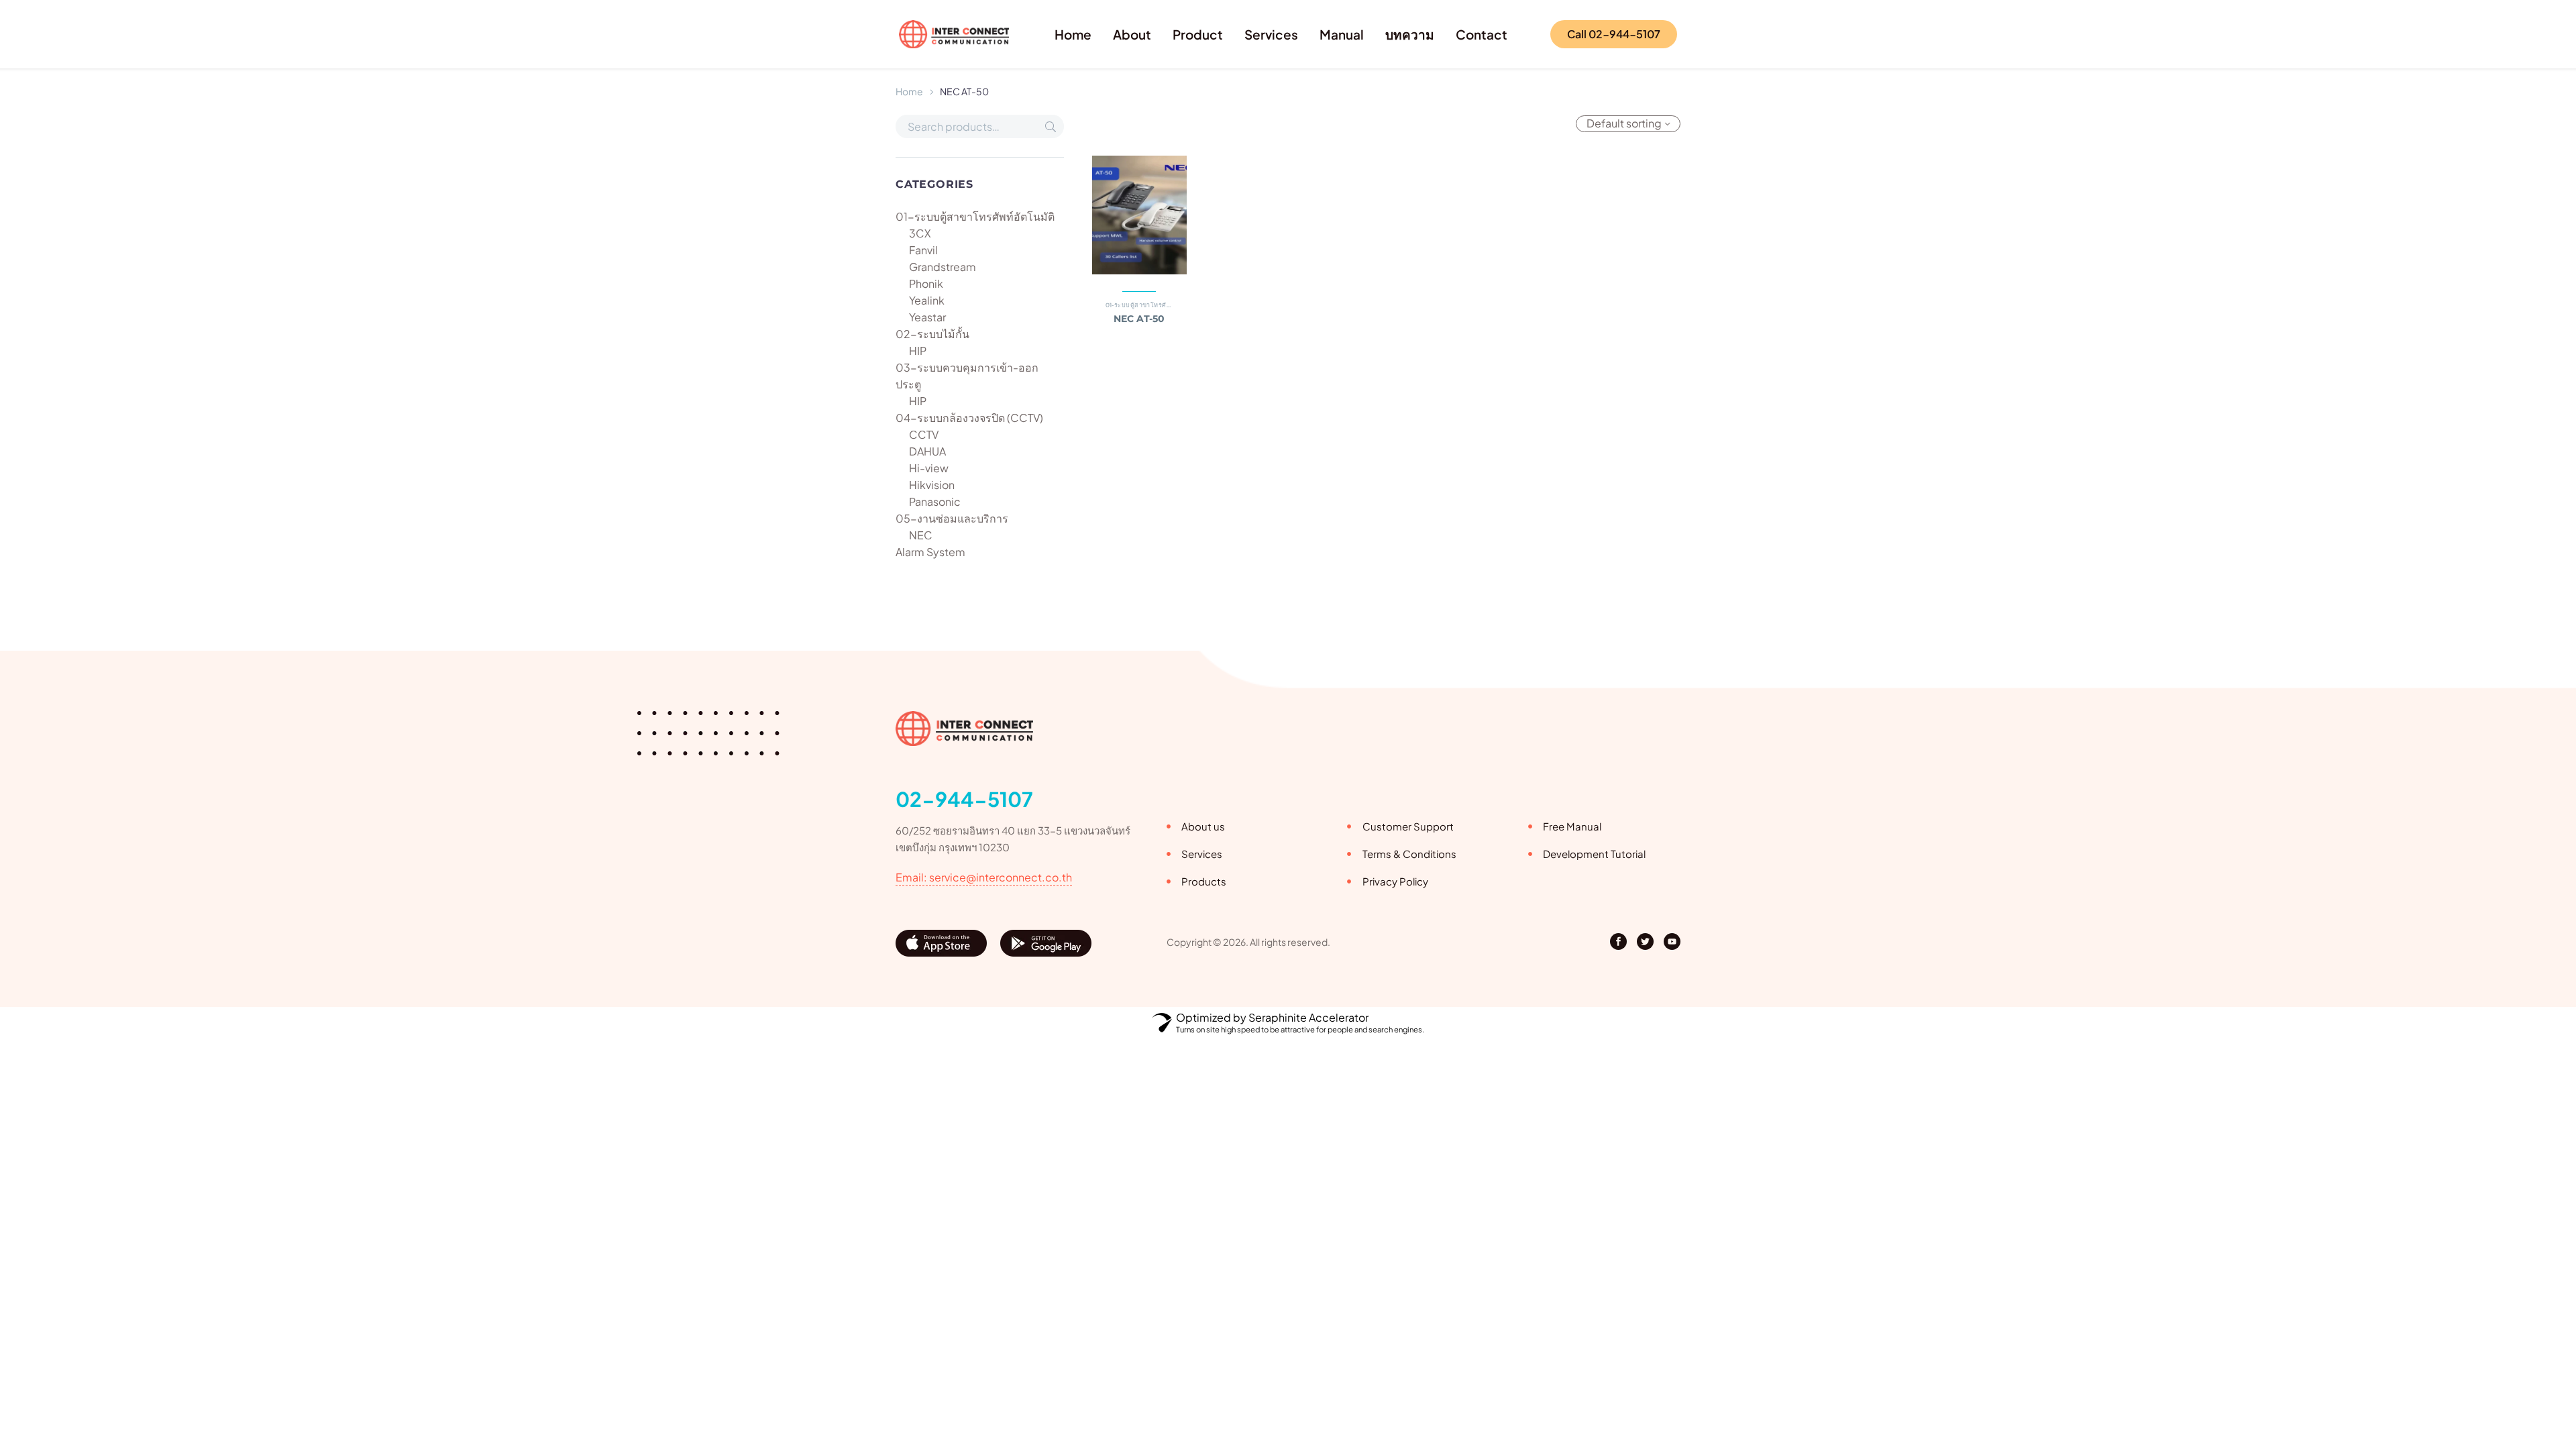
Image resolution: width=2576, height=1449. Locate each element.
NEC (921, 535)
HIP (918, 351)
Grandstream (943, 267)
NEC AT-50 (1139, 319)
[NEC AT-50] (1140, 215)
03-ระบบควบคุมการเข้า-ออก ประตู (967, 376)
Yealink (927, 300)
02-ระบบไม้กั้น (932, 334)
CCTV (924, 434)
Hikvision (932, 485)
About (1132, 34)
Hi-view (929, 468)
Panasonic (935, 501)
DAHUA (927, 451)
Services (1271, 34)
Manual (1342, 34)
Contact (1482, 34)
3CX (920, 233)
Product (1198, 34)
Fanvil (923, 250)
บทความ (1410, 34)
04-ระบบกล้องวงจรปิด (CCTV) (969, 418)
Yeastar (927, 317)
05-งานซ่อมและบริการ (952, 518)
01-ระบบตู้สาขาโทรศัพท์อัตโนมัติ (975, 216)
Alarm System (930, 552)
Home (1073, 34)
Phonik (926, 283)
